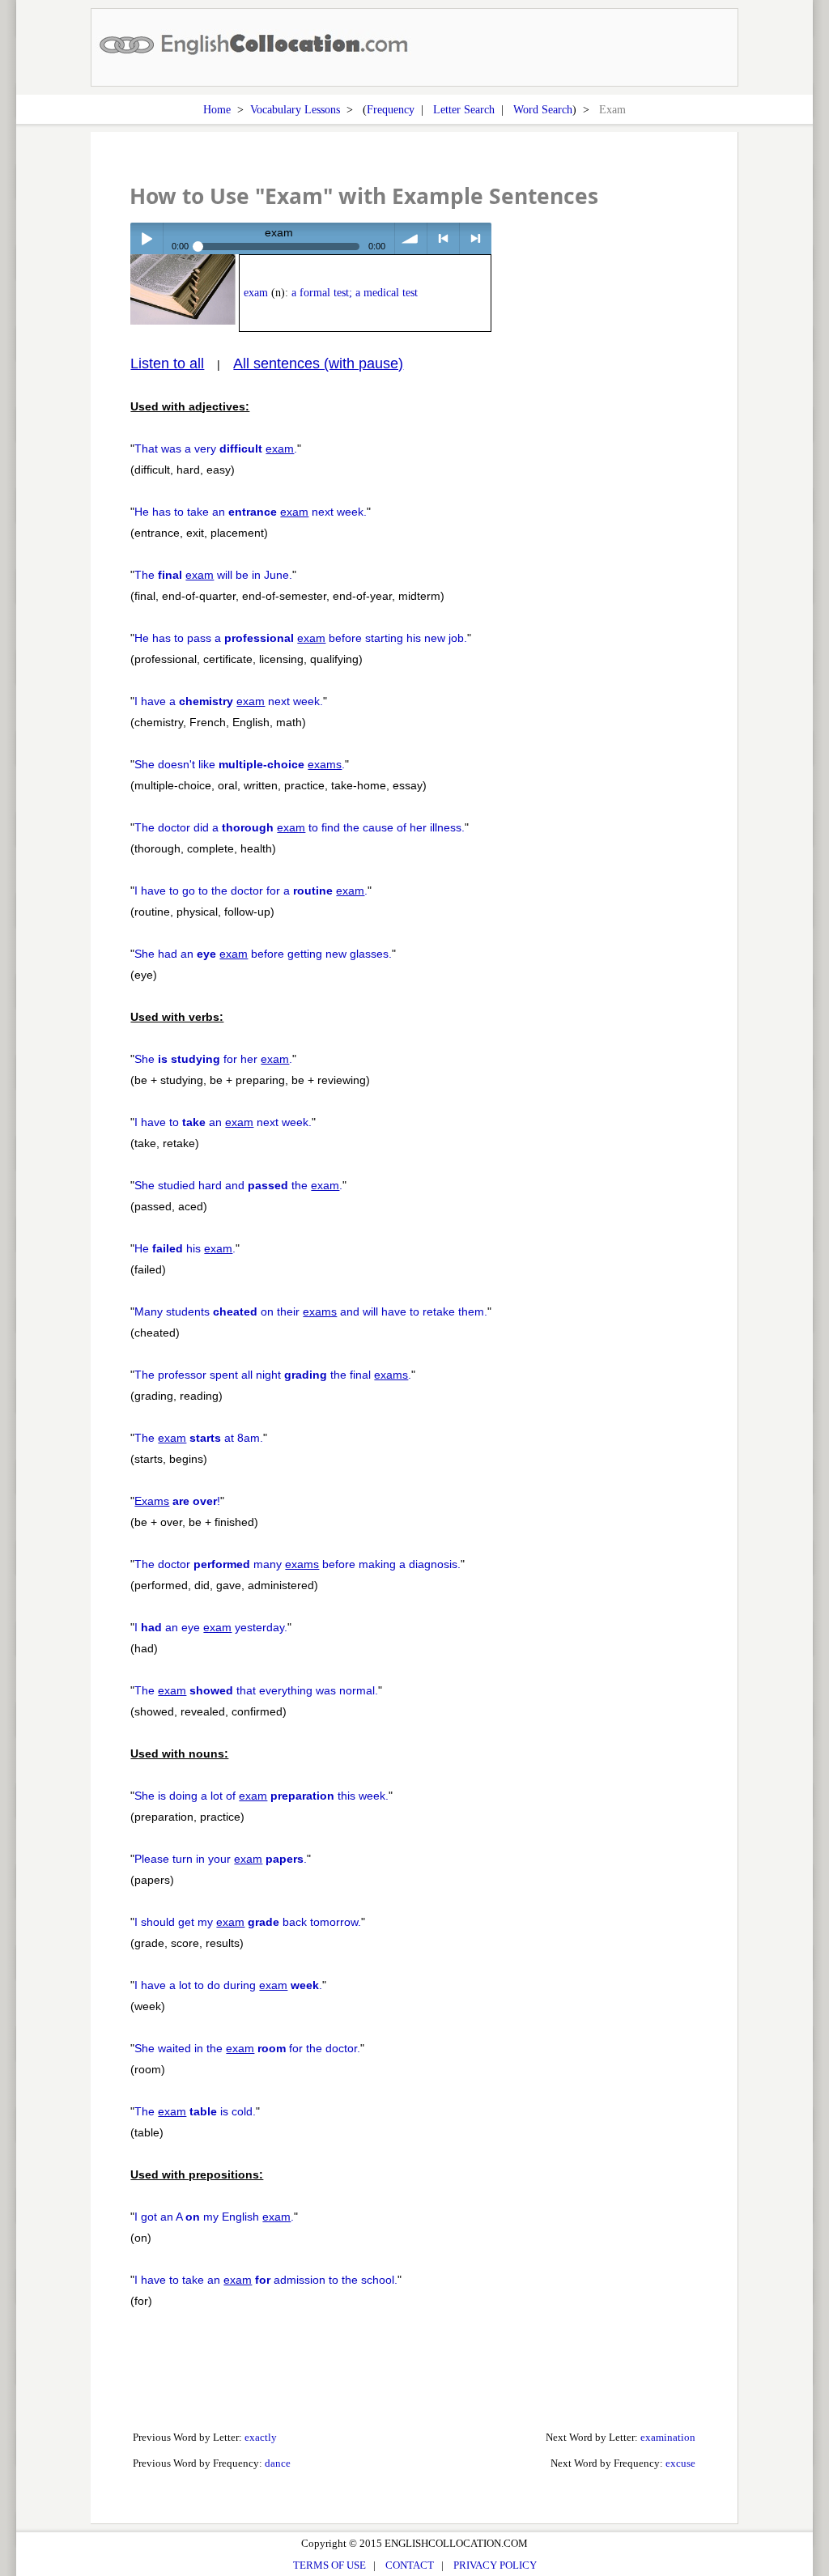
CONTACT (410, 2565)
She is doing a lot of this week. (261, 1796)
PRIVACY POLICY (495, 2565)
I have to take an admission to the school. (266, 2280)
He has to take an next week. (251, 512)
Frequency (391, 109)
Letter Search (464, 109)
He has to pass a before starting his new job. (301, 638)
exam (256, 293)
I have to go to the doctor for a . (251, 891)
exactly (261, 2437)
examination (668, 2437)
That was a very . (216, 448)
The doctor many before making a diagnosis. (298, 1564)
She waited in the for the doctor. (247, 2048)
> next (476, 238)
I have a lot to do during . (228, 1985)
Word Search (543, 109)
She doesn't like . (240, 764)
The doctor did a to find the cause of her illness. (300, 827)
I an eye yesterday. (211, 1627)
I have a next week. (229, 701)
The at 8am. (199, 1438)
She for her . (213, 1059)
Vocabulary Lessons (295, 109)
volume (411, 238)
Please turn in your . (221, 1859)
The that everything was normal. (256, 1690)
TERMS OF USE (329, 2565)
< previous (443, 238)
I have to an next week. (223, 1122)
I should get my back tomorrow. (248, 1922)
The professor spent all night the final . (273, 1375)
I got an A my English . (214, 2217)
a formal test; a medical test (355, 293)
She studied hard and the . (238, 1185)
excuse (680, 2463)
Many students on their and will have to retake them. (311, 1311)
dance (278, 2463)
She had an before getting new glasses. (263, 954)
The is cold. (195, 2111)
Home (217, 109)
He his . (185, 1248)
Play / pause (146, 238)
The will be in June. (213, 575)
